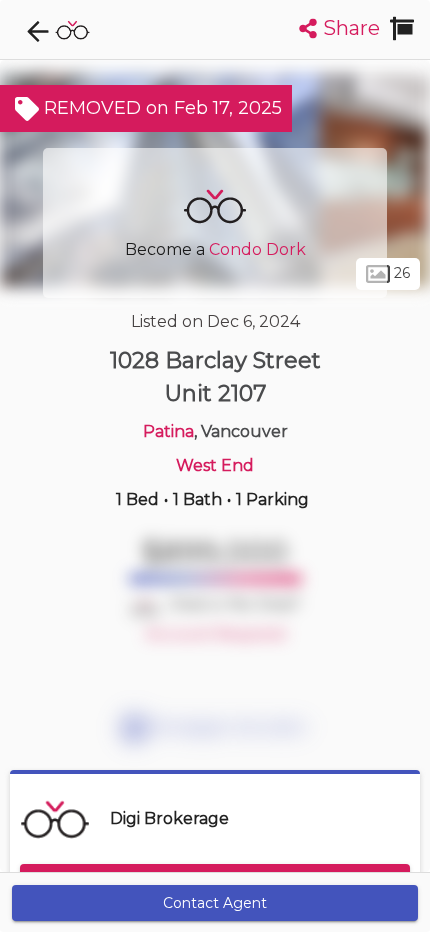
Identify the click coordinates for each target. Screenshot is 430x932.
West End (215, 465)
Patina (168, 431)
